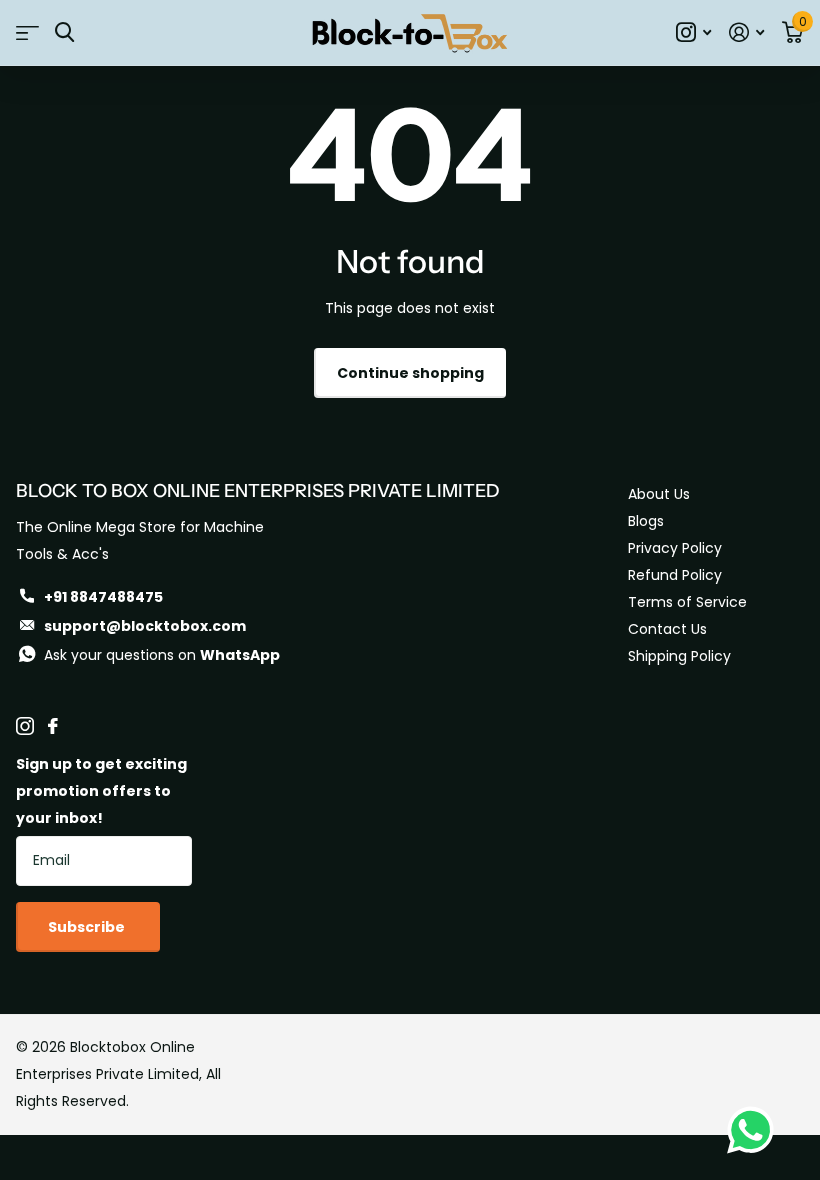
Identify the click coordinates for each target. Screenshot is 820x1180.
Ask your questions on (162, 655)
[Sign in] (746, 32)
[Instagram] (25, 726)
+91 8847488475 (103, 597)
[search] (64, 32)
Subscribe (88, 927)
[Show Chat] (755, 1130)
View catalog (27, 32)
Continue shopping (410, 373)
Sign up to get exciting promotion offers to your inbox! (101, 791)
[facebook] (53, 726)
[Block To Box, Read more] (693, 32)
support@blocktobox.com (145, 626)
